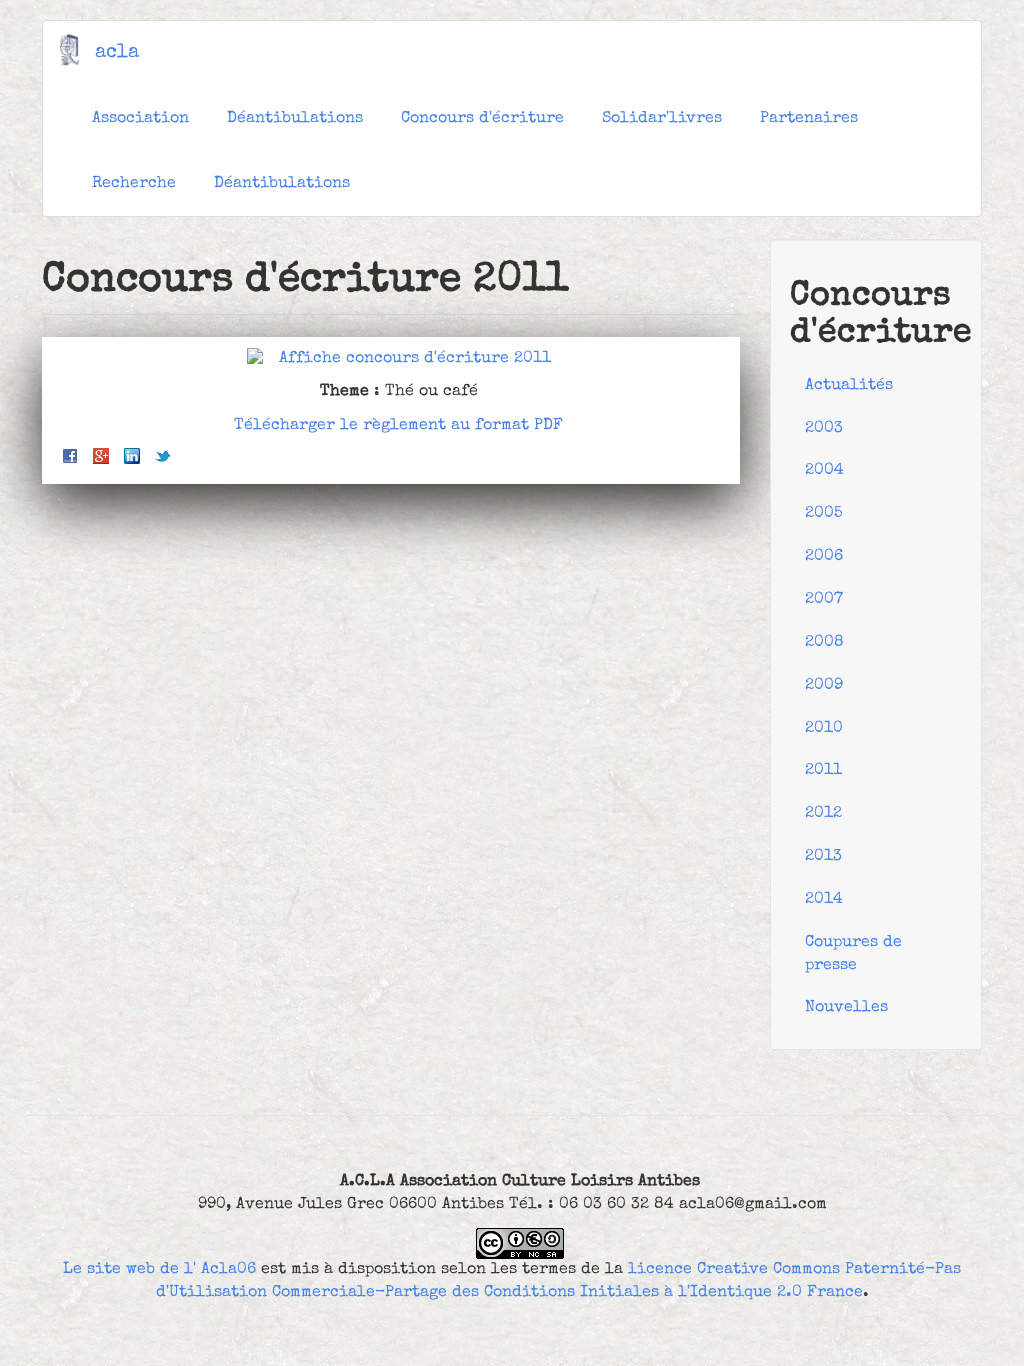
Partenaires (809, 119)
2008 (824, 643)
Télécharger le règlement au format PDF (398, 426)
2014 (824, 900)
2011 (823, 771)
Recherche (134, 184)
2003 (824, 429)
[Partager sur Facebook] (70, 456)
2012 (823, 814)
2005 (824, 514)
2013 (823, 857)
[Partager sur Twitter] (163, 456)
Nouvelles (846, 1008)
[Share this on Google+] (101, 456)
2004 (824, 471)
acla (117, 53)
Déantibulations (295, 119)
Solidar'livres (662, 119)
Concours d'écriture (482, 119)
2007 (824, 600)
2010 (824, 729)
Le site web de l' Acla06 (159, 1270)
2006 (824, 557)
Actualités (849, 386)
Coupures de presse (853, 954)
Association (140, 119)
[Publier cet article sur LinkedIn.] (132, 456)
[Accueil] (76, 50)
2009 (824, 686)
